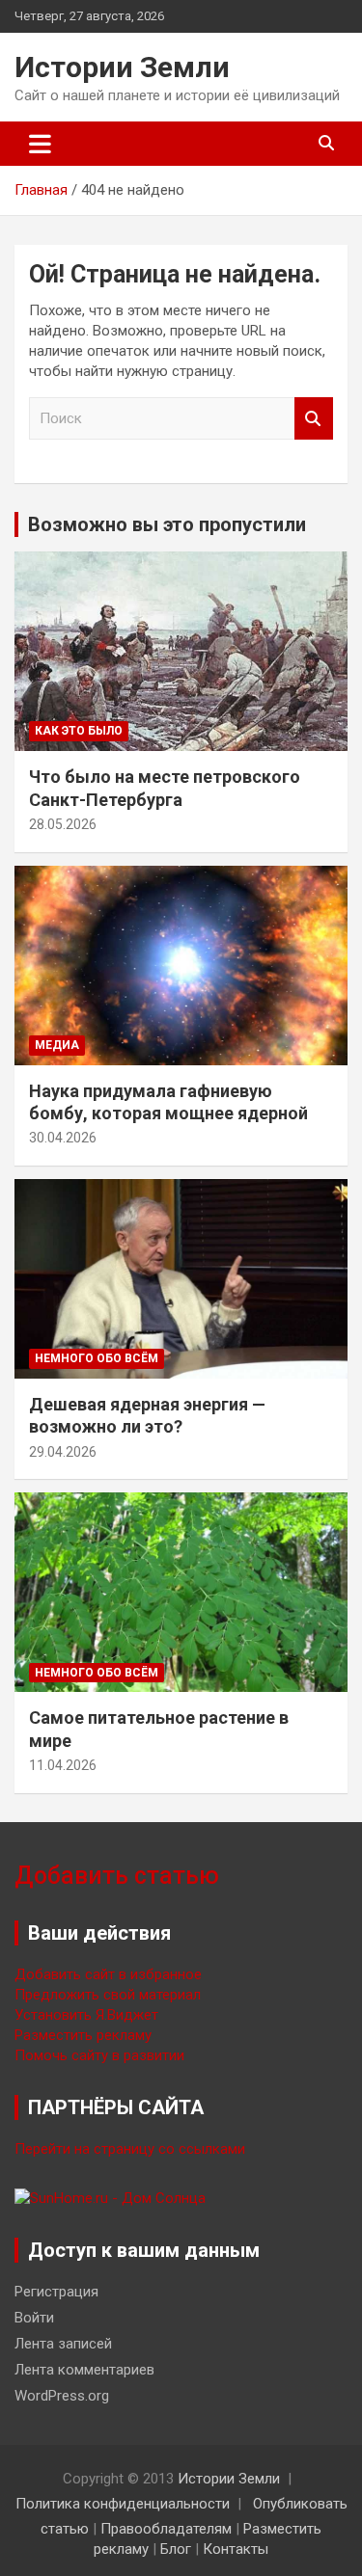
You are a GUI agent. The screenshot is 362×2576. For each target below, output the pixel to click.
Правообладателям (166, 2529)
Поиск (314, 419)
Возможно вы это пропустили (167, 524)
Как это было (79, 731)
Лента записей (63, 2344)
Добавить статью (117, 1876)
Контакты (236, 2549)
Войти (34, 2318)
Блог (176, 2549)
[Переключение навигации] (40, 144)
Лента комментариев (84, 2370)
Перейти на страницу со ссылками (130, 2149)
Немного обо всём (97, 1358)
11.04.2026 (63, 1765)
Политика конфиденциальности (123, 2504)
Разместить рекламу (83, 2035)
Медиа (57, 1045)
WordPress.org (62, 2396)
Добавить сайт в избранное (108, 1974)
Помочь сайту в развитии (99, 2055)
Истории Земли (122, 67)
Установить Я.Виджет (86, 2015)
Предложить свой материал (108, 1995)
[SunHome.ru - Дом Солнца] (110, 2198)
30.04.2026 (63, 1138)
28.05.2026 (63, 824)
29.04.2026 (63, 1452)
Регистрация (56, 2292)
